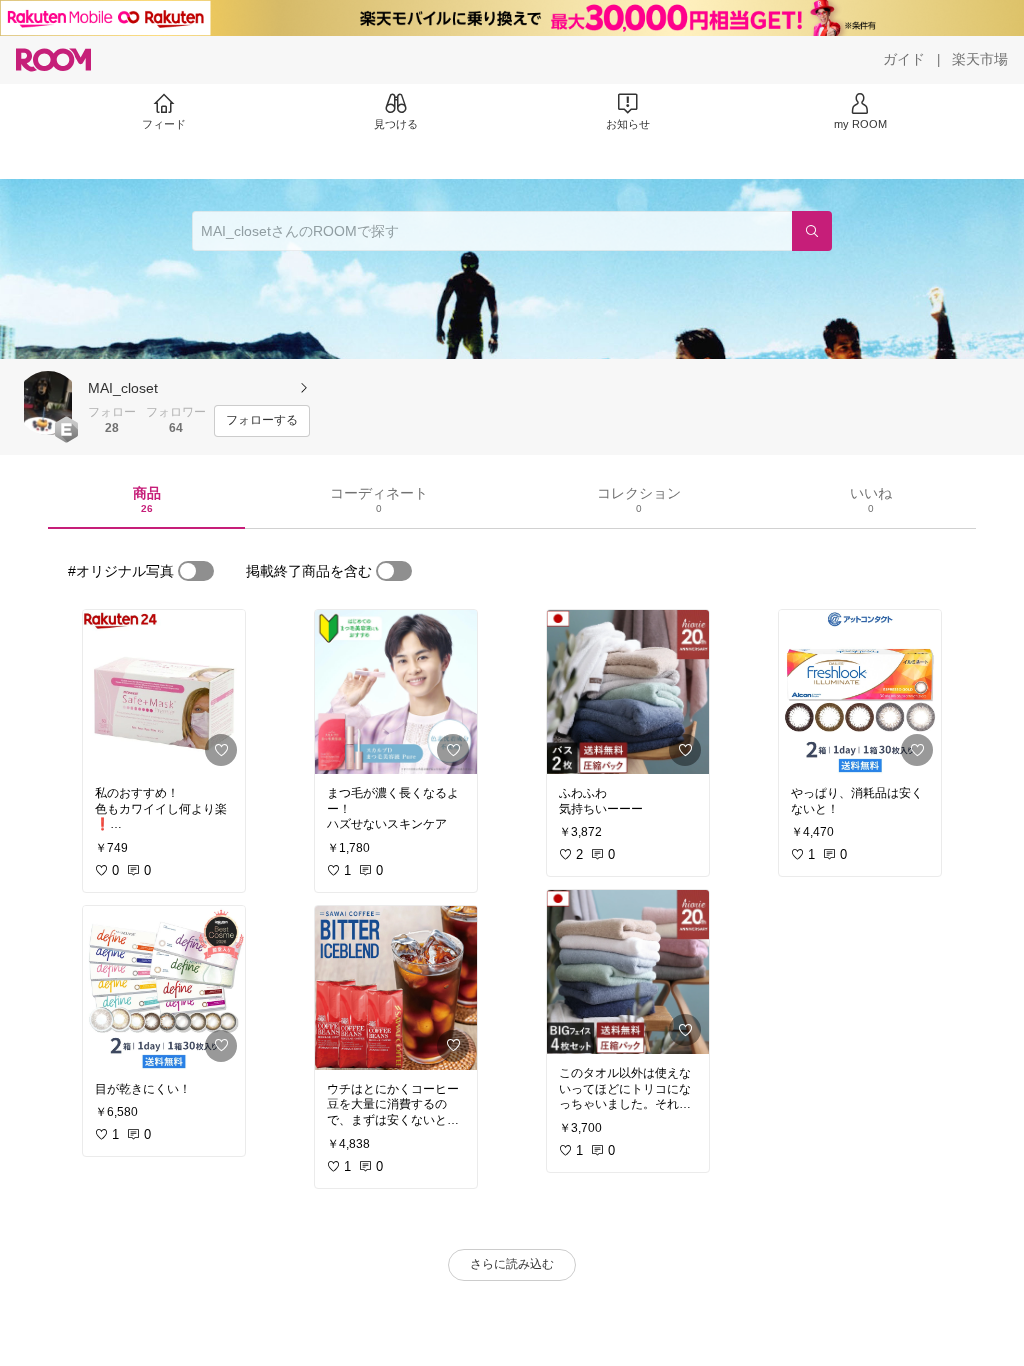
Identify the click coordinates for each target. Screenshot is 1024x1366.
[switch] (196, 571)
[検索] (812, 231)
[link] (164, 692)
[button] (48, 403)
